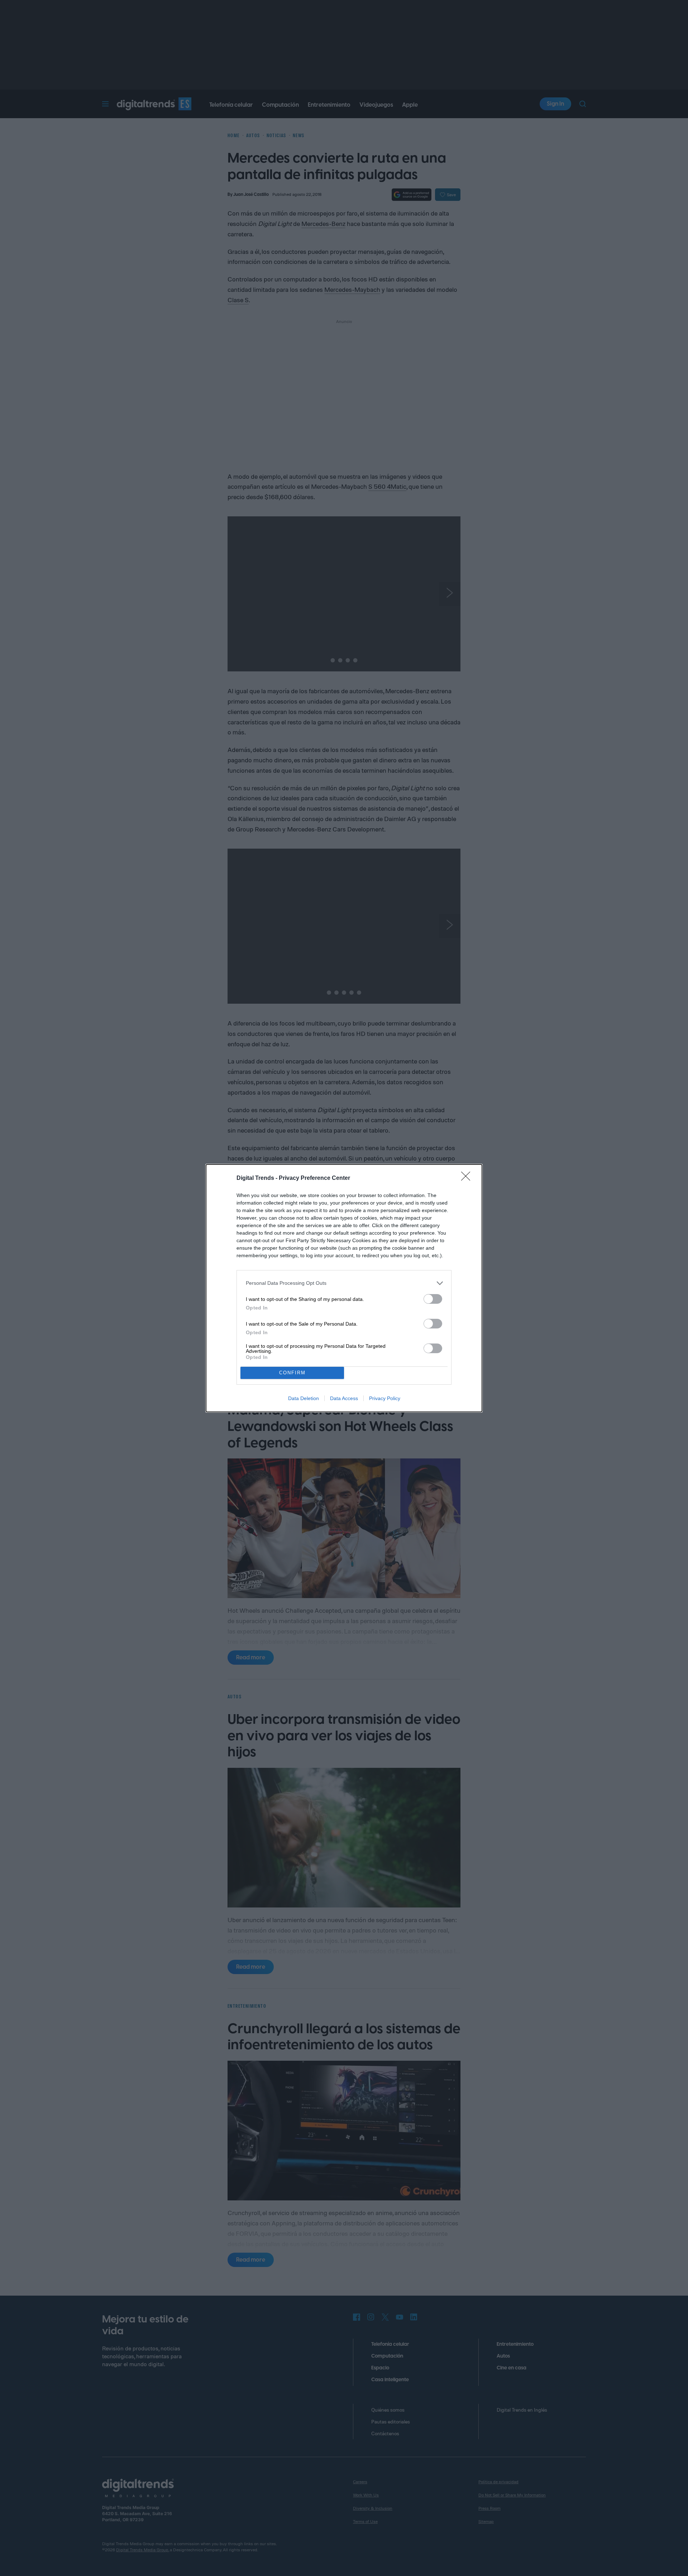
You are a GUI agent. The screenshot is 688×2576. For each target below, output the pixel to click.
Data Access (344, 1398)
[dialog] (344, 1288)
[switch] (433, 1299)
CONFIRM (292, 1373)
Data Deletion (304, 1398)
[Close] (468, 1178)
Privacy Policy (385, 1398)
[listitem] (344, 1283)
